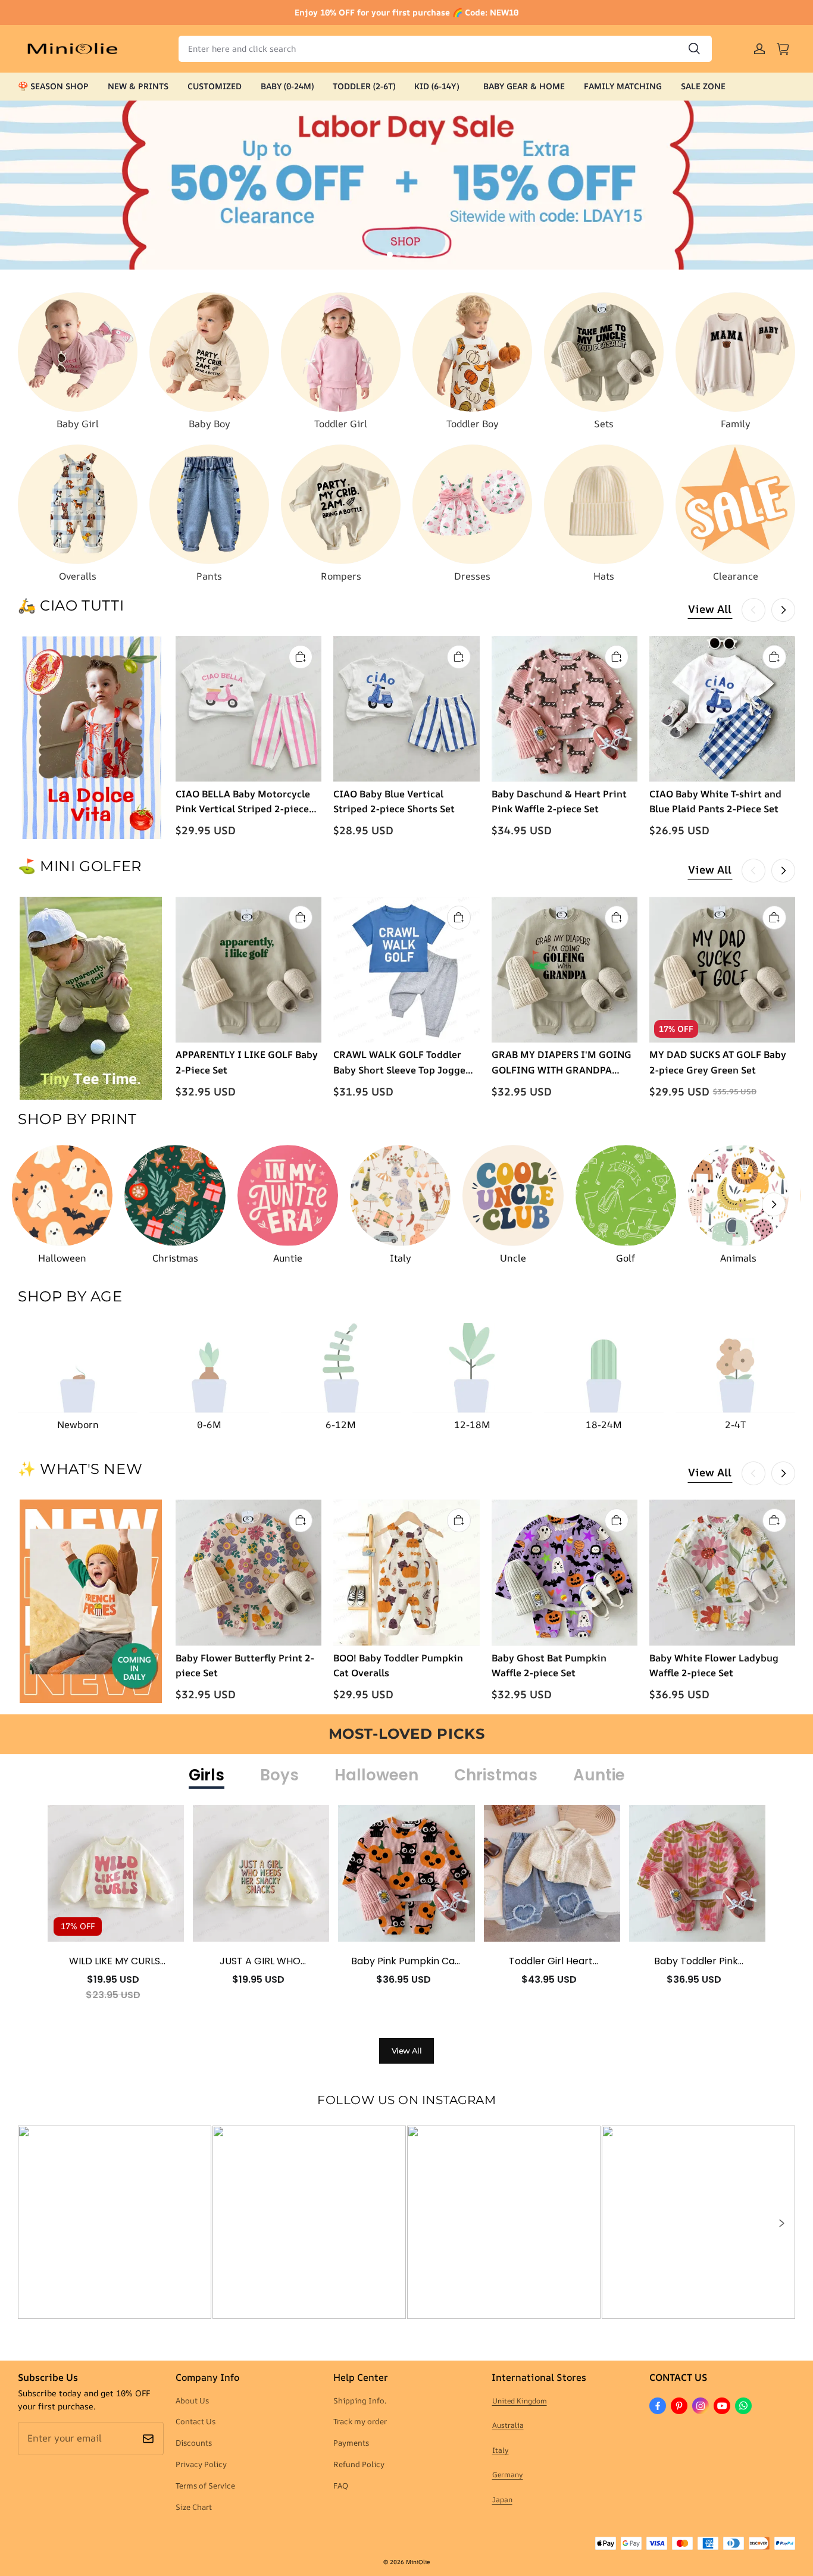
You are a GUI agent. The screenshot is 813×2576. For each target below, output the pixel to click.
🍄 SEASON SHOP (53, 86)
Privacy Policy (201, 2464)
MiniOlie (418, 2562)
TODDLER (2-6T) (364, 86)
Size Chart (194, 2507)
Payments (351, 2443)
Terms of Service (205, 2486)
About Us (192, 2400)
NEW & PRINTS (138, 86)
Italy (501, 2450)
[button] (781, 2223)
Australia (508, 2425)
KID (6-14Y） (439, 86)
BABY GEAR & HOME (524, 86)
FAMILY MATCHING (623, 86)
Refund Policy (359, 2464)
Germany (508, 2475)
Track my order (360, 2421)
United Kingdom (520, 2401)
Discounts (194, 2443)
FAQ (341, 2486)
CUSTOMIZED (215, 86)
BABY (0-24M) (287, 86)
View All (710, 609)
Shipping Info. (360, 2400)
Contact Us (196, 2421)
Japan (502, 2500)
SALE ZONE (703, 86)
